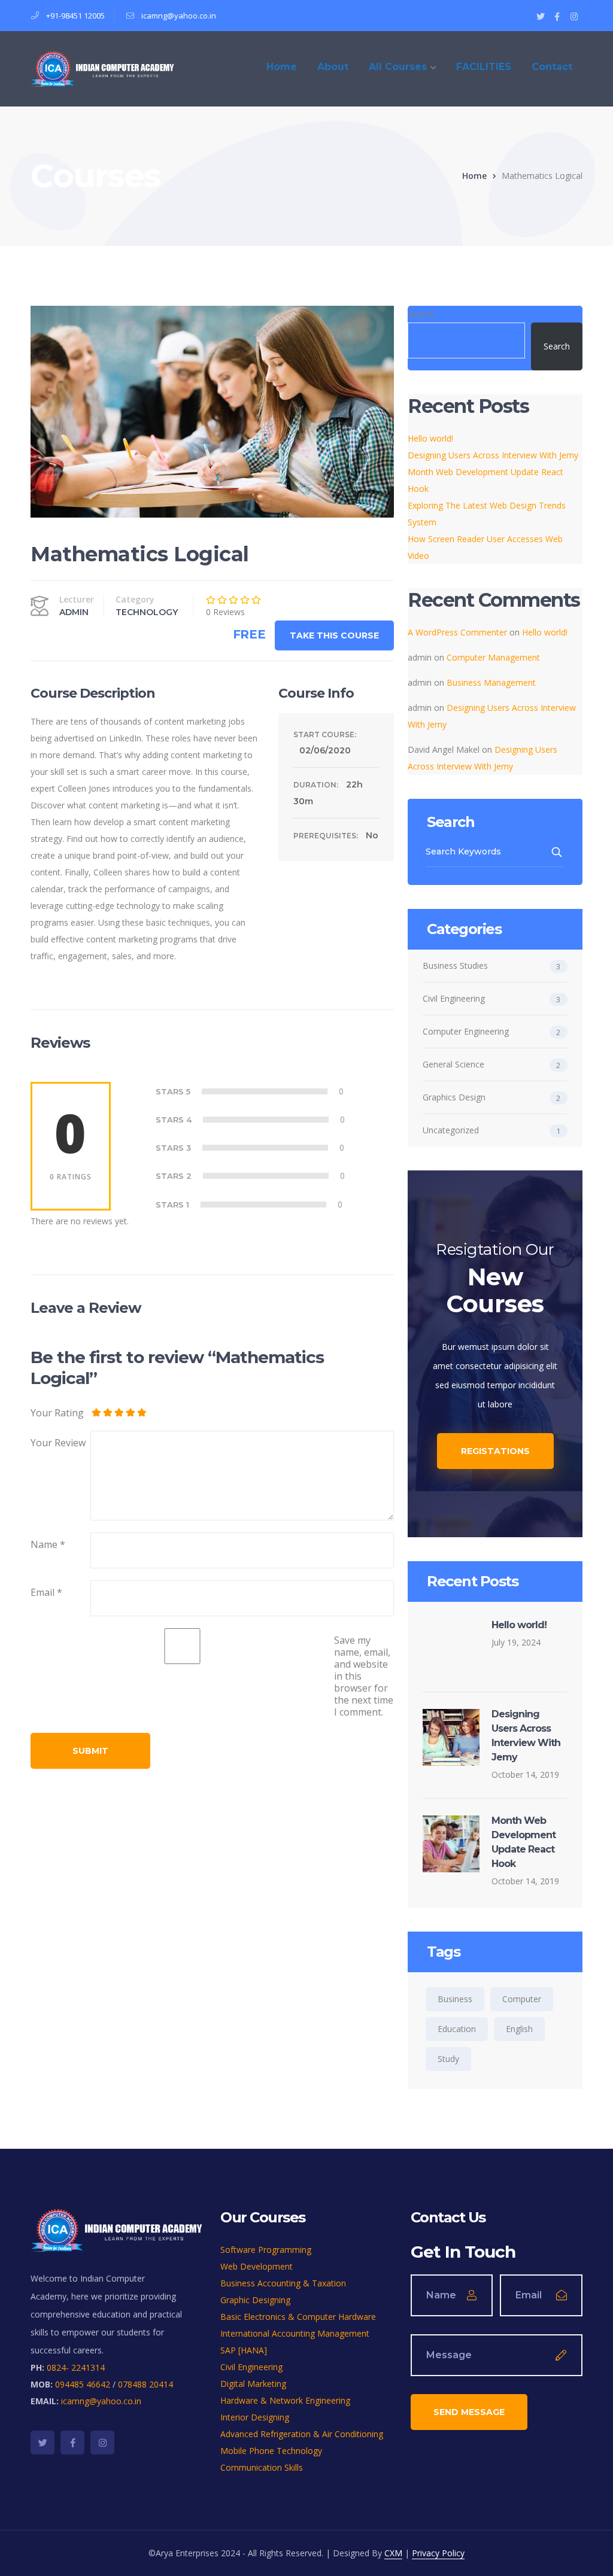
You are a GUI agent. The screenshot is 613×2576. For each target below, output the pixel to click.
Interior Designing (255, 2417)
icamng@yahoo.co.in (179, 16)
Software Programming (266, 2250)
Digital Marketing (253, 2384)
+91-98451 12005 (75, 16)
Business (455, 1999)
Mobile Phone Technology (271, 2451)
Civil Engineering (454, 998)
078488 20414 (145, 2384)
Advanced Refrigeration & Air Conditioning (302, 2434)
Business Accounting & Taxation (283, 2283)
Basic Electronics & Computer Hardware (298, 2317)
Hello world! (430, 438)
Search (421, 314)
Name (48, 1544)
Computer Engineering (466, 1031)
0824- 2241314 (76, 2367)
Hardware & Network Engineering (285, 2400)
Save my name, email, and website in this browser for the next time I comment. (364, 1676)
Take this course (334, 635)
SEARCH (558, 852)
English (519, 2029)
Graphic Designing (255, 2300)
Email (46, 1592)
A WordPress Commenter (457, 632)
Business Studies (455, 965)
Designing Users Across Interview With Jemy (493, 455)
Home (474, 176)
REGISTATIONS (495, 1451)
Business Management (491, 682)
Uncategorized (451, 1130)
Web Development (257, 2266)
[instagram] (102, 2443)
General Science (453, 1064)
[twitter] (43, 2443)
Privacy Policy (438, 2553)
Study (448, 2059)
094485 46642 (83, 2384)
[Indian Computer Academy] (102, 68)
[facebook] (72, 2443)
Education (457, 2029)
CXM (393, 2553)
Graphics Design (454, 1097)
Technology (147, 612)
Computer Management (493, 657)
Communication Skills (262, 2467)
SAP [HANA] (244, 2350)
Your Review (58, 1443)
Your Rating (57, 1412)
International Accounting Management (295, 2333)
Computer (522, 1999)
